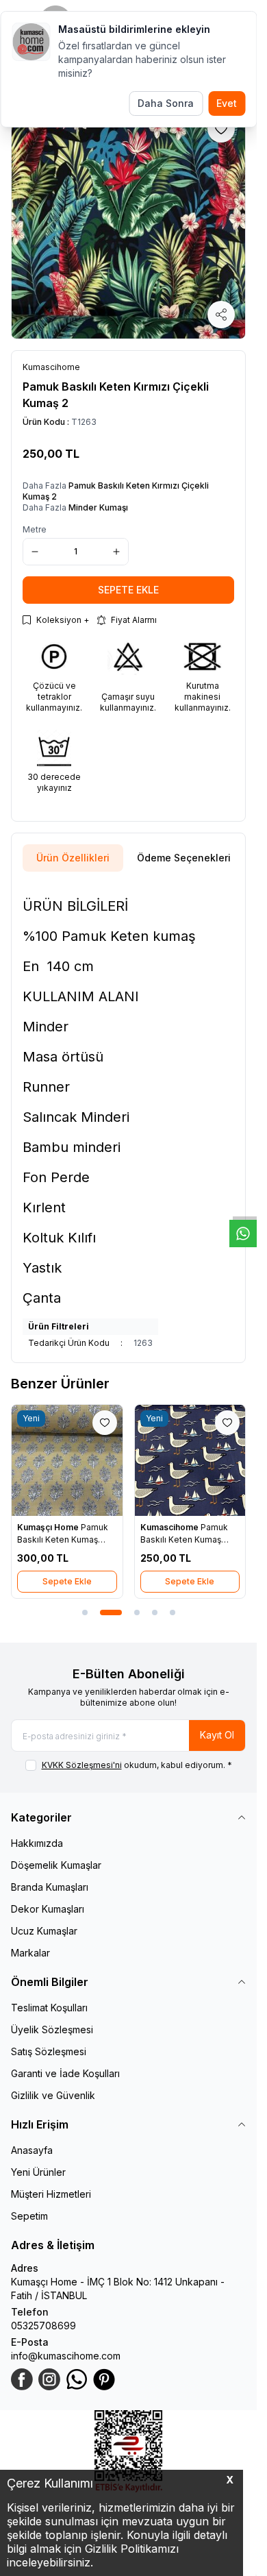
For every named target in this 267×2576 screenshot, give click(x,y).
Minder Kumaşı (98, 507)
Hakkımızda (37, 1843)
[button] (85, 1612)
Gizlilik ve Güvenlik (53, 2095)
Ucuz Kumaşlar (44, 1931)
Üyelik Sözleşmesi (52, 2029)
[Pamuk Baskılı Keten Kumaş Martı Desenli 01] (190, 1460)
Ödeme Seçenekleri (184, 858)
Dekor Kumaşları (48, 1909)
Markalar (30, 1953)
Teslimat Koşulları (49, 2008)
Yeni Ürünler (38, 2172)
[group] (128, 222)
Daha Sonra (166, 103)
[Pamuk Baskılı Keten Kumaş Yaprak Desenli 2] (67, 1460)
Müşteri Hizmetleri (51, 2194)
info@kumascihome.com (66, 2356)
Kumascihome (170, 1527)
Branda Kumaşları (50, 1887)
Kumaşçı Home (49, 1527)
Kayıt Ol (217, 1735)
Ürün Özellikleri (73, 858)
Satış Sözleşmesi (49, 2051)
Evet (227, 103)
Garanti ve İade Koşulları (65, 2073)
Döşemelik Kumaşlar (56, 1865)
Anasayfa (32, 2150)
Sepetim (29, 2216)
